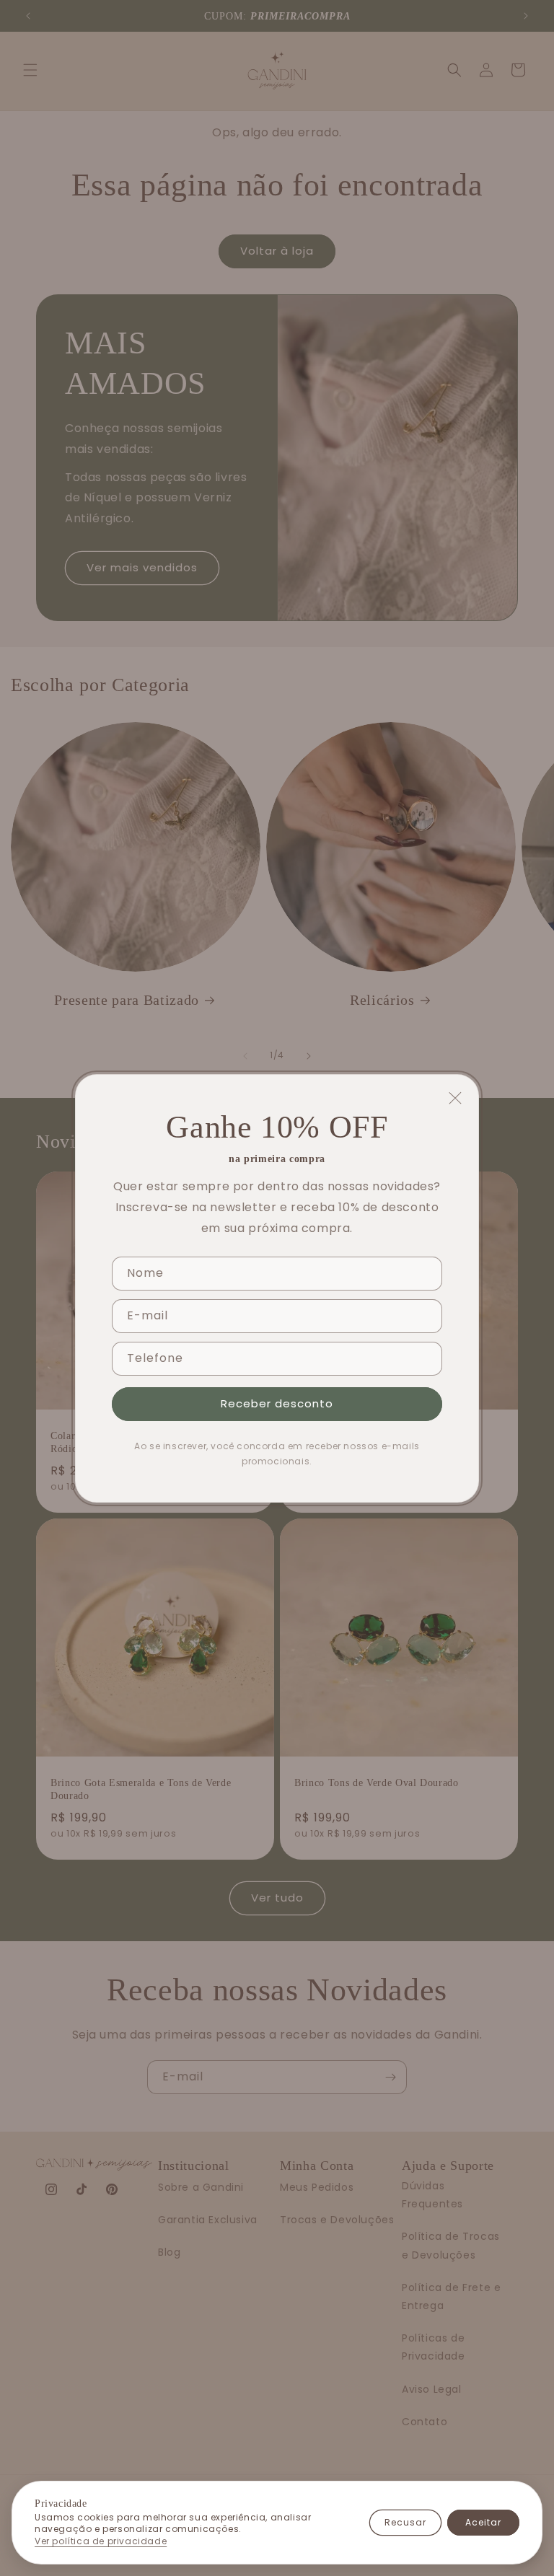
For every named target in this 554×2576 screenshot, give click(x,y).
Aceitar (483, 2522)
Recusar (405, 2522)
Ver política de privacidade (101, 2541)
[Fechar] (455, 1098)
